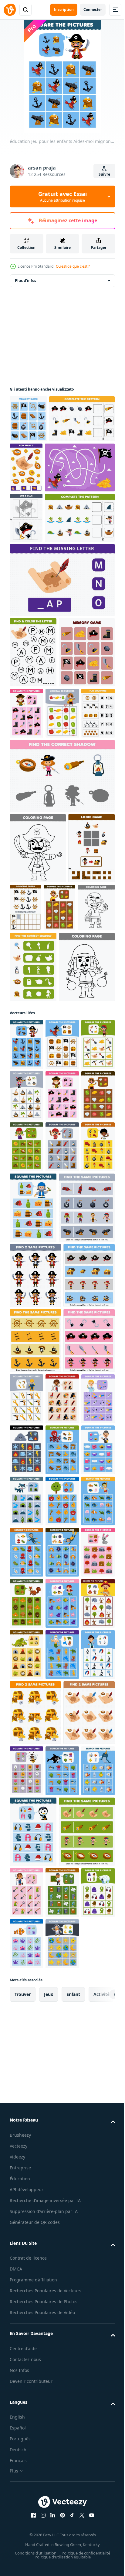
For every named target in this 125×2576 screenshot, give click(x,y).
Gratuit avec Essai (62, 197)
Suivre (104, 174)
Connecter (93, 10)
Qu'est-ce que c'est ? (73, 266)
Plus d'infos (25, 281)
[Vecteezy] (10, 10)
